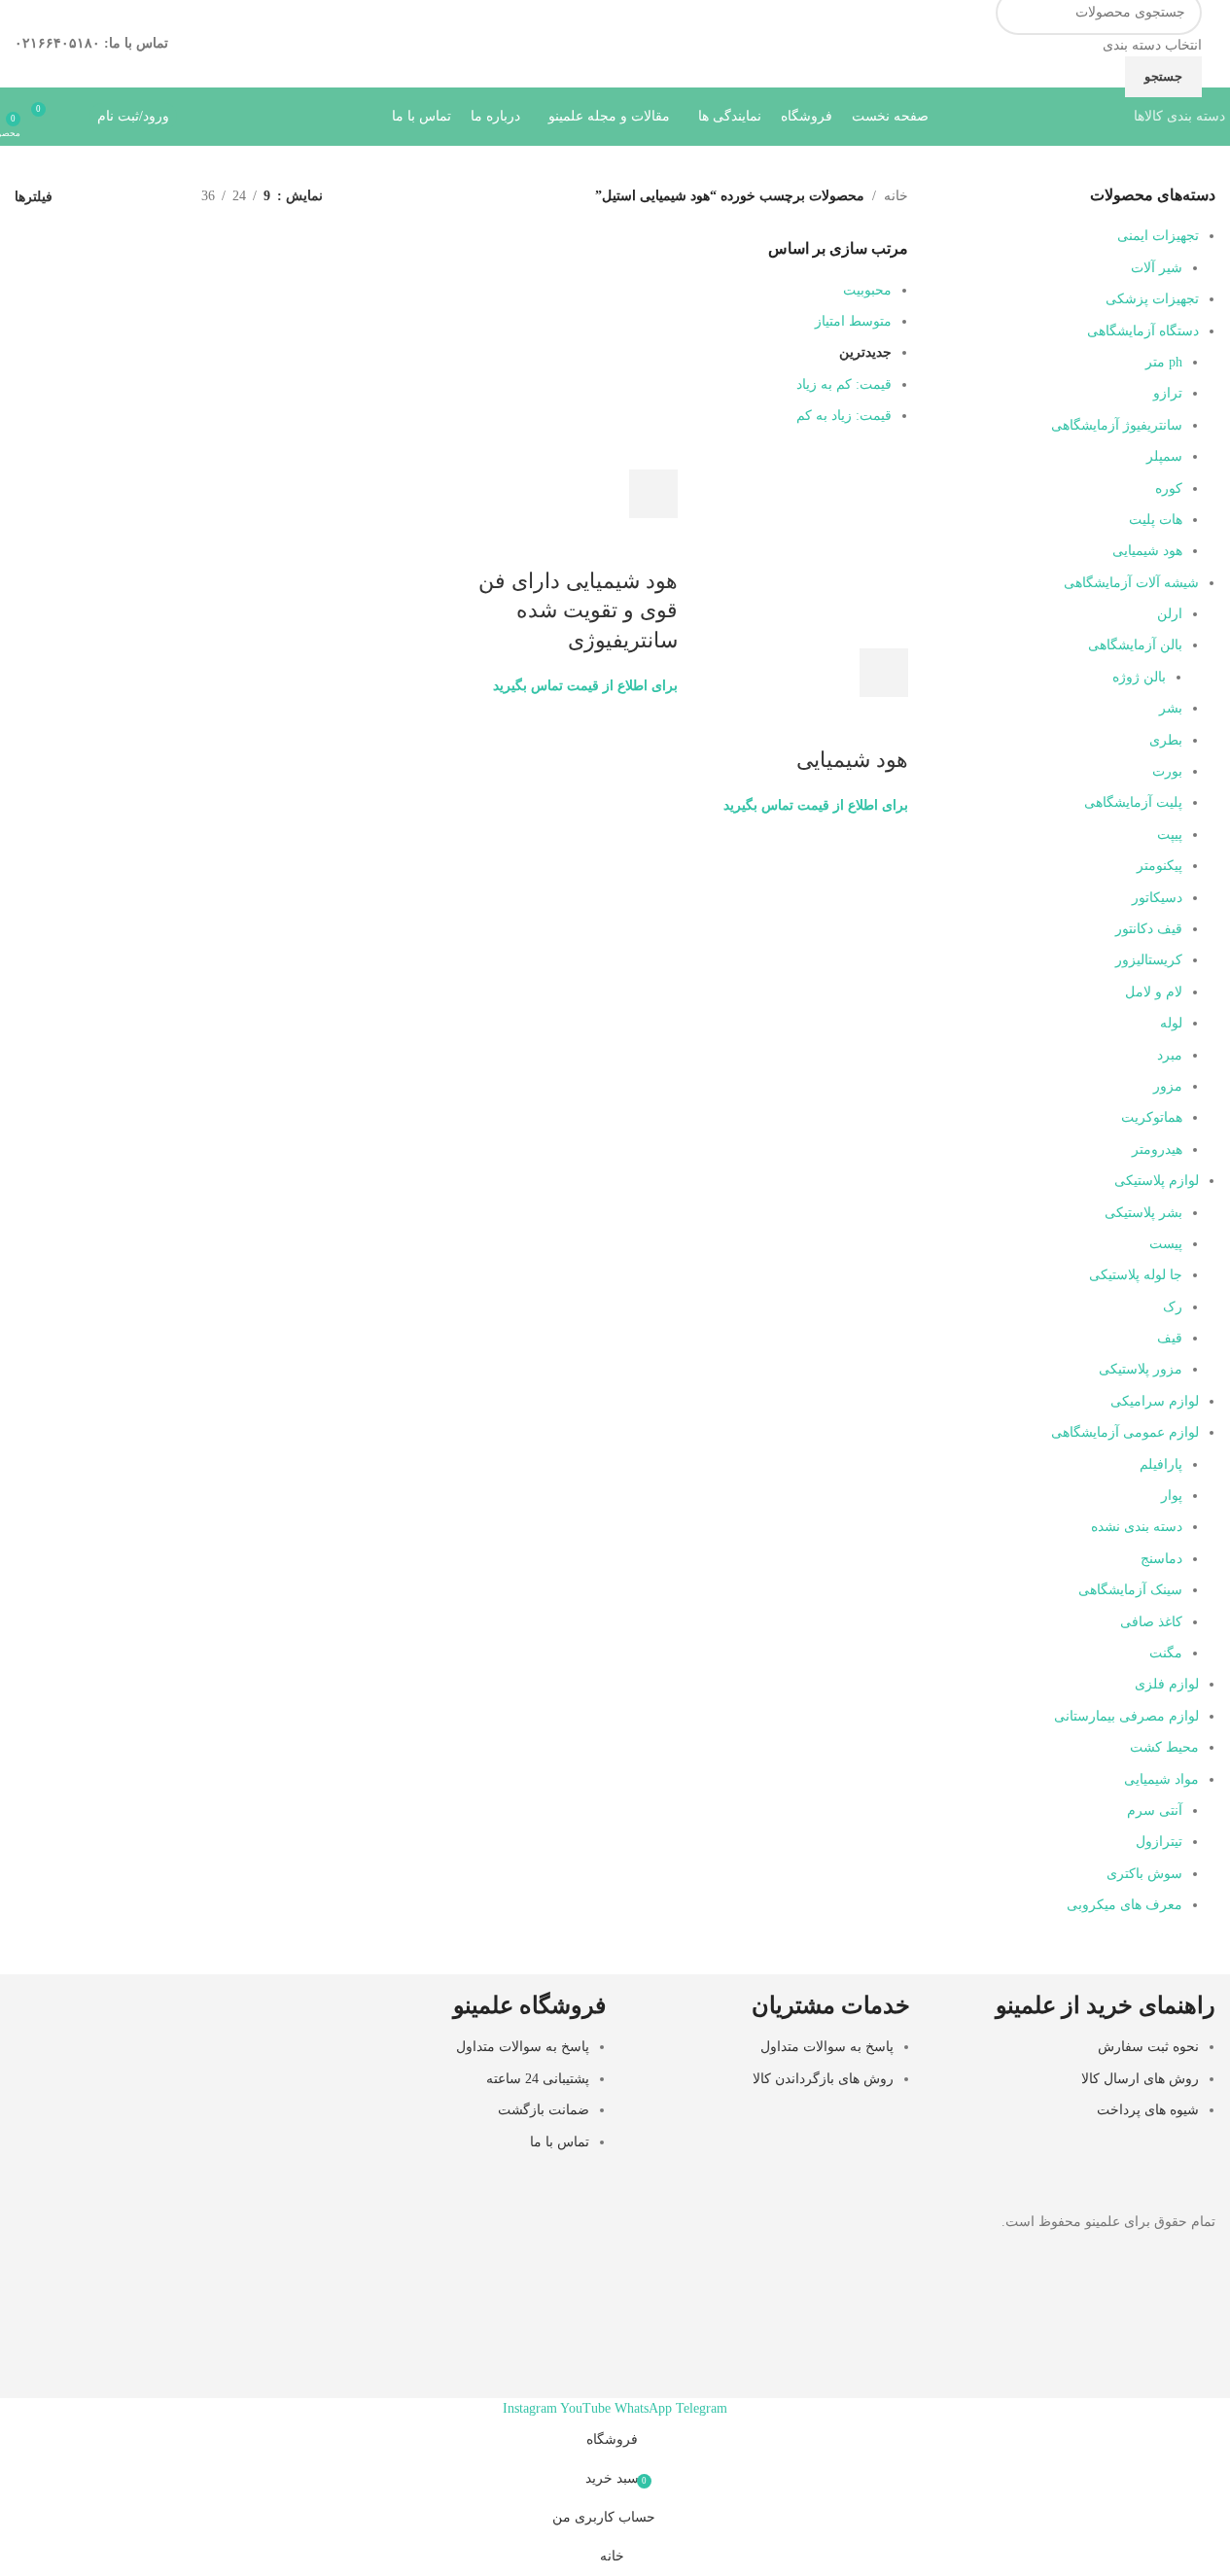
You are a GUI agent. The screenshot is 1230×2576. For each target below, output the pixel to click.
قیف (1170, 1338)
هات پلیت (1156, 520)
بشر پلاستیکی (1143, 1213)
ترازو (1168, 393)
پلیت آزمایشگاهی (1133, 802)
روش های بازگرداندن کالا (823, 2079)
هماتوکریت (1152, 1117)
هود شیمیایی (1147, 551)
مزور (1168, 1086)
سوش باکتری (1144, 1874)
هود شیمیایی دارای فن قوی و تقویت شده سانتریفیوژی (578, 611)
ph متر (1164, 362)
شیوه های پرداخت (1148, 2110)
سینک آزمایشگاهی (1130, 1590)
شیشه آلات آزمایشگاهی (1131, 583)
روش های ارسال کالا (1140, 2079)
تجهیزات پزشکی (1152, 299)
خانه (896, 196)
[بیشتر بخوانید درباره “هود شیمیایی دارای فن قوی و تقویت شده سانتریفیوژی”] (653, 494)
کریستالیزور (1149, 960)
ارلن (1170, 614)
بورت (1167, 771)
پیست (1166, 1244)
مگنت (1166, 1653)
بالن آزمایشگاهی (1135, 645)
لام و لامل (1154, 992)
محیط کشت (1164, 1747)
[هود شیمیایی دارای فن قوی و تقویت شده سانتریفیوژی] (599, 457)
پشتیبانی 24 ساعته (538, 2079)
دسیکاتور (1157, 898)
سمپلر (1164, 456)
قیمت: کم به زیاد (844, 384)
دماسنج (1161, 1559)
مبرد (1170, 1055)
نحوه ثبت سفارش (1148, 2047)
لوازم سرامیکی (1155, 1401)
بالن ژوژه (1139, 677)
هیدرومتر (1157, 1149)
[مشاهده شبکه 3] (126, 197)
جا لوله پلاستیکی (1136, 1275)
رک (1173, 1307)
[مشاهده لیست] (156, 197)
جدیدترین (865, 352)
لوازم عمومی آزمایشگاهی (1125, 1432)
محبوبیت (867, 290)
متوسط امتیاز (853, 321)
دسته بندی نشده (1137, 1527)
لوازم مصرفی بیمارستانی (1126, 1716)
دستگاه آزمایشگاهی (1143, 331)
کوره (1169, 488)
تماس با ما (560, 2142)
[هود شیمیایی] (808, 546)
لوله (1171, 1023)
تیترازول (1159, 1842)
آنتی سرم (1155, 1810)
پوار (1172, 1496)
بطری (1166, 740)
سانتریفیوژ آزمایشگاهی (1117, 425)
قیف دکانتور (1149, 929)
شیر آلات (1157, 268)
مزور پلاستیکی (1141, 1369)
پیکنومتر (1160, 866)
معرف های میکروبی (1125, 1905)
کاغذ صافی (1151, 1622)
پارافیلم (1161, 1464)
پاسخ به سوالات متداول (827, 2047)
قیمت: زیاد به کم (844, 416)
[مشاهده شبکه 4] (95, 197)
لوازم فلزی (1167, 1684)
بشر (1171, 708)
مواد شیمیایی (1161, 1779)
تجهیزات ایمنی (1158, 236)
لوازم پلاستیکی (1157, 1181)
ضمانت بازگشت (544, 2110)
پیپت (1170, 835)
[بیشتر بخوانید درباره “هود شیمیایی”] (884, 673)
